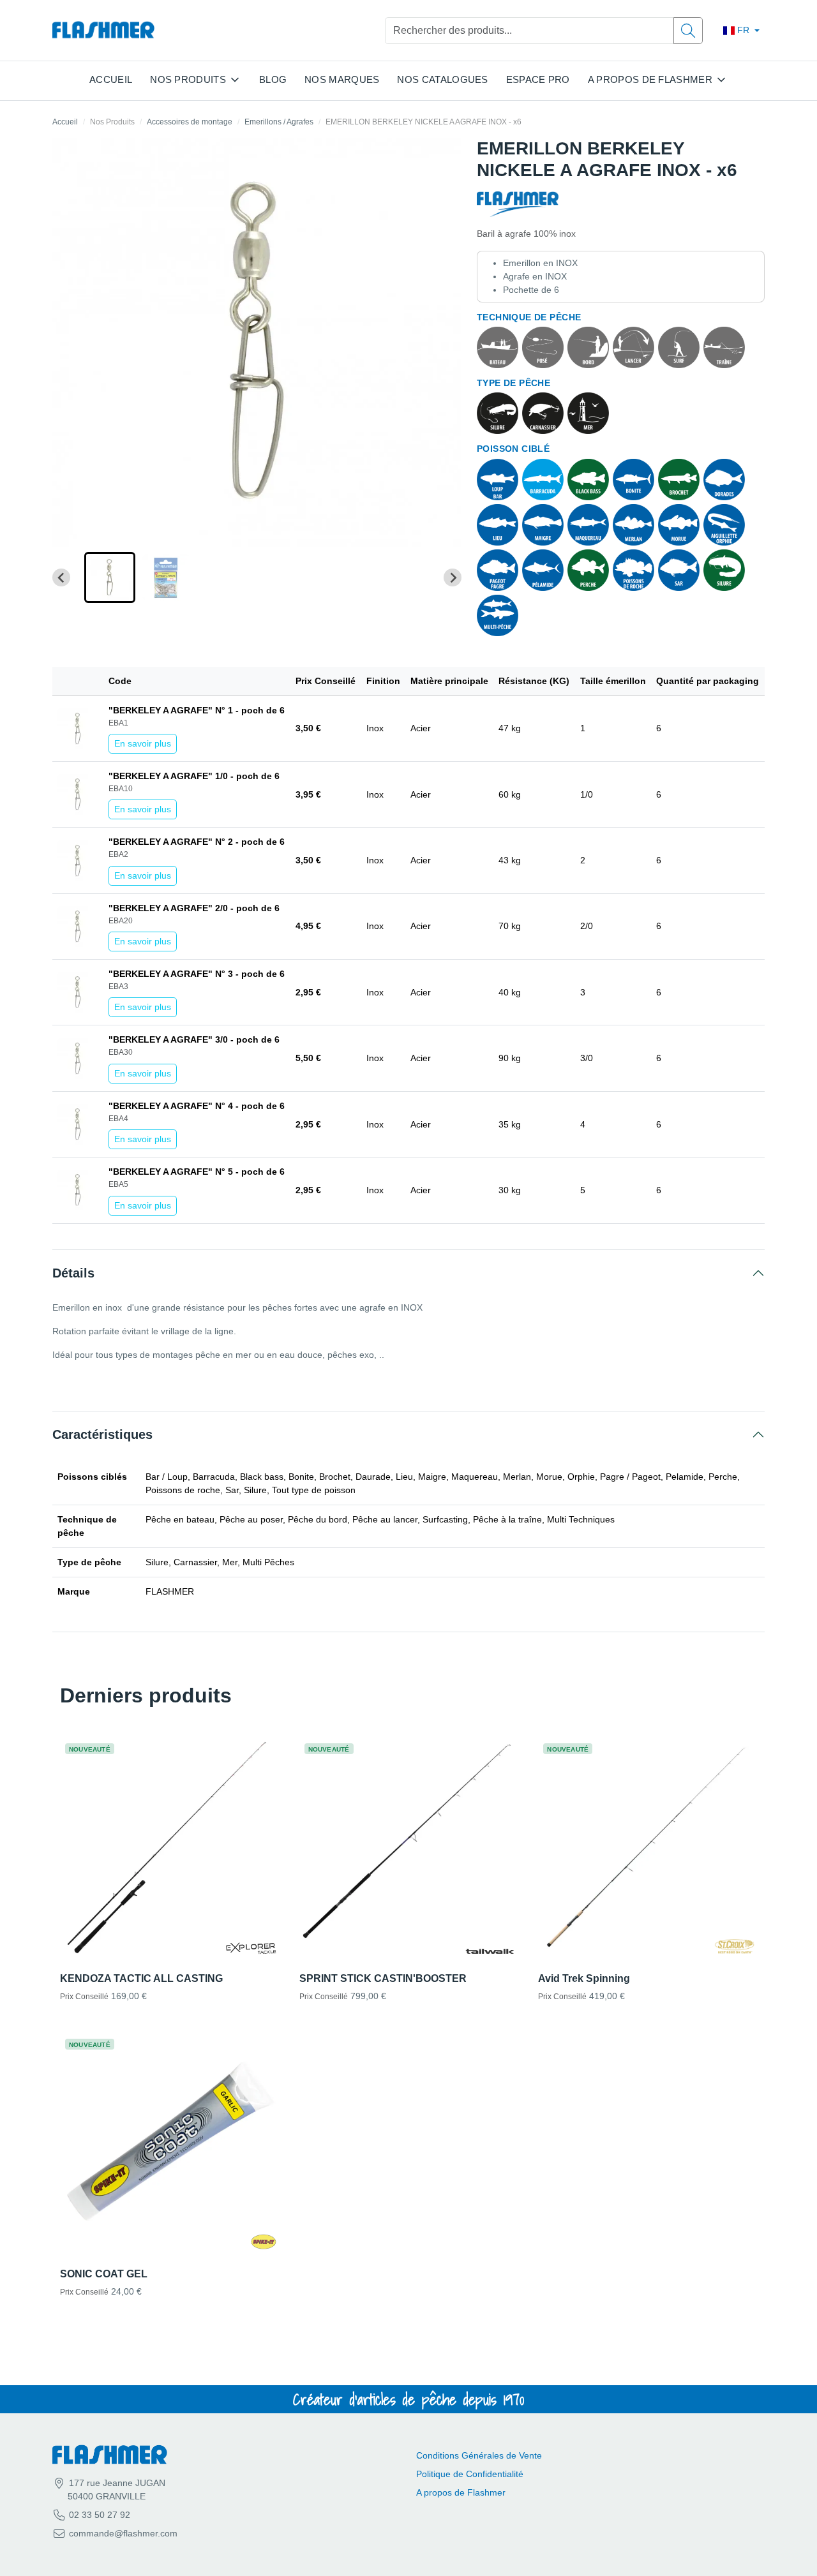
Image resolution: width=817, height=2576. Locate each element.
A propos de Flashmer (461, 2492)
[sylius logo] (103, 30)
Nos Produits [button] (188, 79)
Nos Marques (342, 79)
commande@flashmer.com (123, 2533)
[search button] (688, 31)
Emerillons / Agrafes (279, 122)
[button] (110, 577)
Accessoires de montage (190, 122)
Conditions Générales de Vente (479, 2455)
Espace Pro (538, 79)
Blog (273, 79)
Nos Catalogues (442, 79)
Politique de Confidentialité (470, 2474)
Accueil (111, 79)
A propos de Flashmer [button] (650, 79)
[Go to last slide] (61, 577)
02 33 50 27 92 (98, 2515)
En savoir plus (143, 743)
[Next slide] (453, 577)
